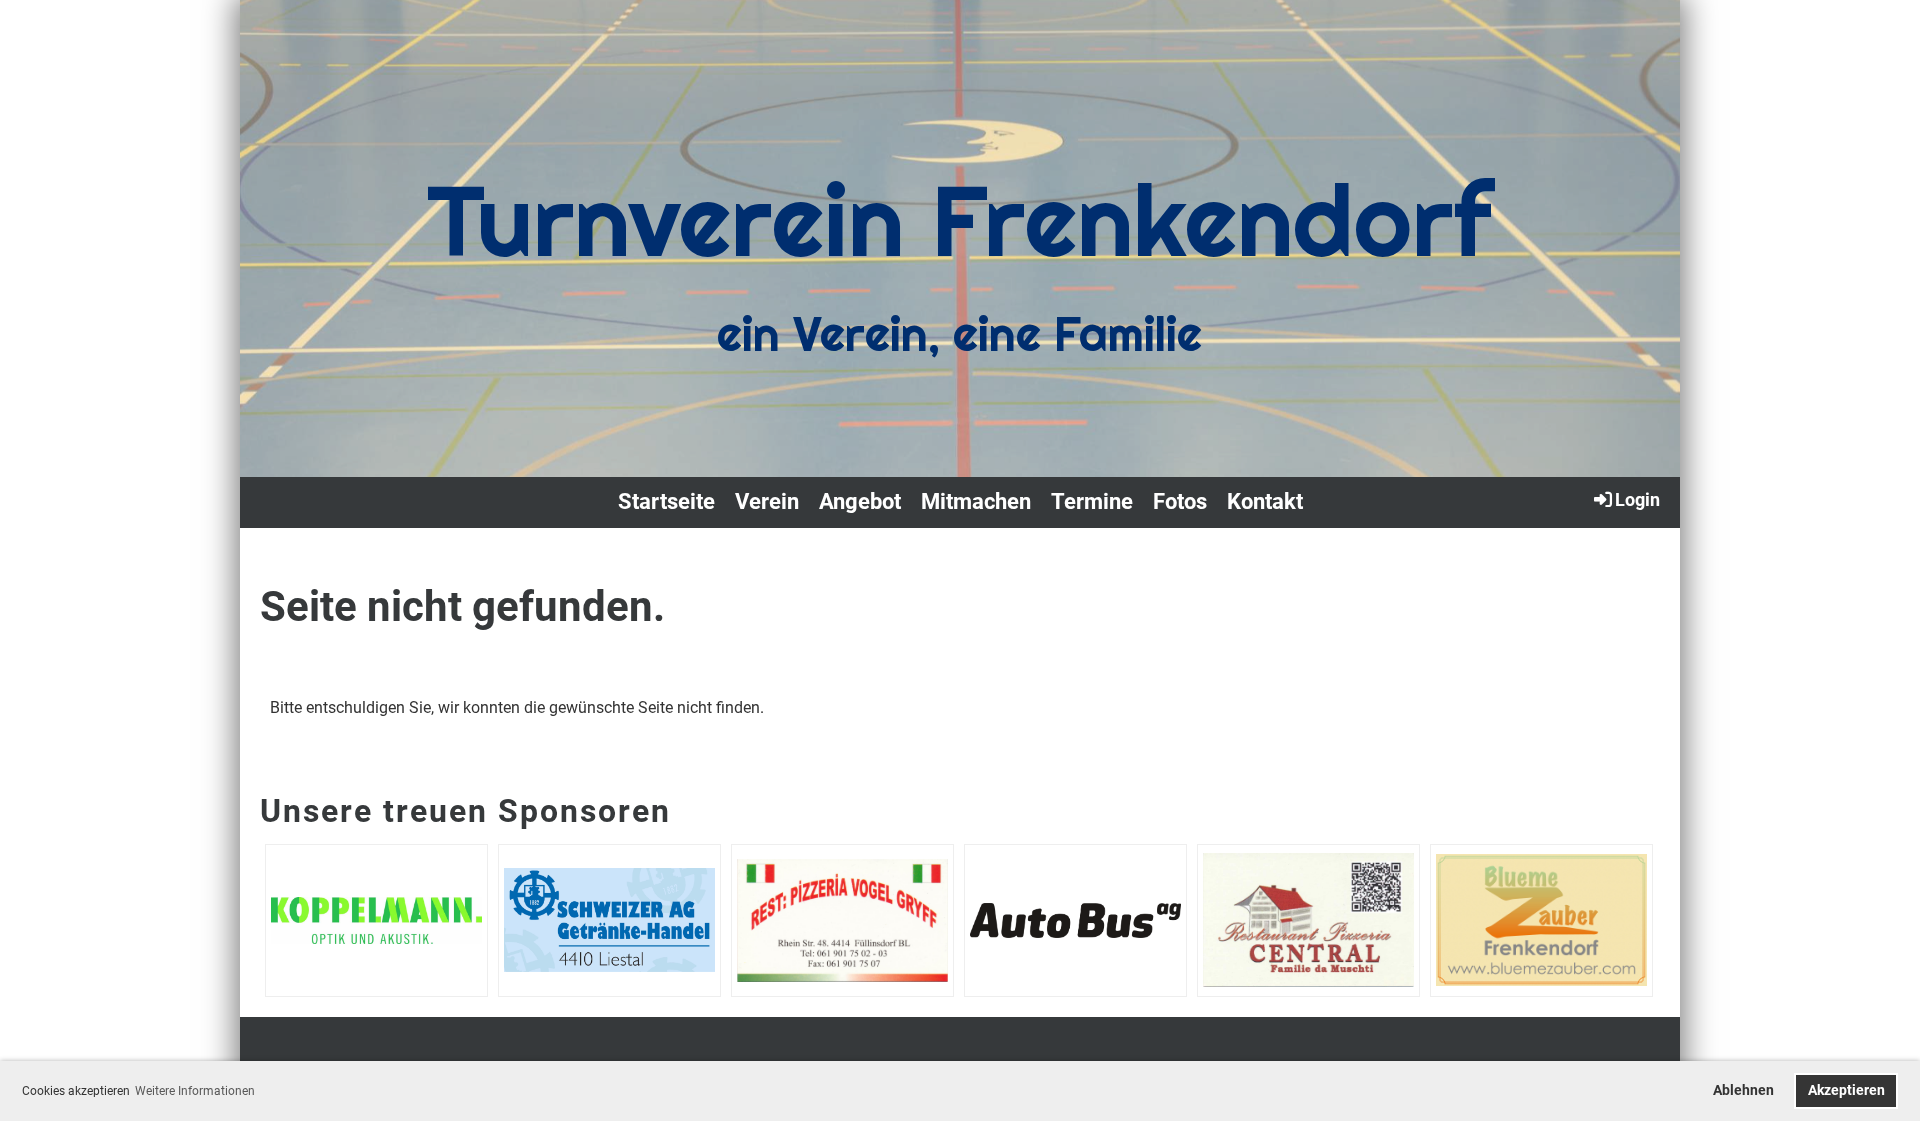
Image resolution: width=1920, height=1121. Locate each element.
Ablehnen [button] (1743, 1090)
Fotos (1180, 501)
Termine (1092, 501)
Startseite (666, 501)
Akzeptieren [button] (1846, 1090)
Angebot (860, 501)
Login (1637, 499)
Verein (767, 501)
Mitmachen (976, 501)
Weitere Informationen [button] (195, 1091)
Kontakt (1265, 501)
